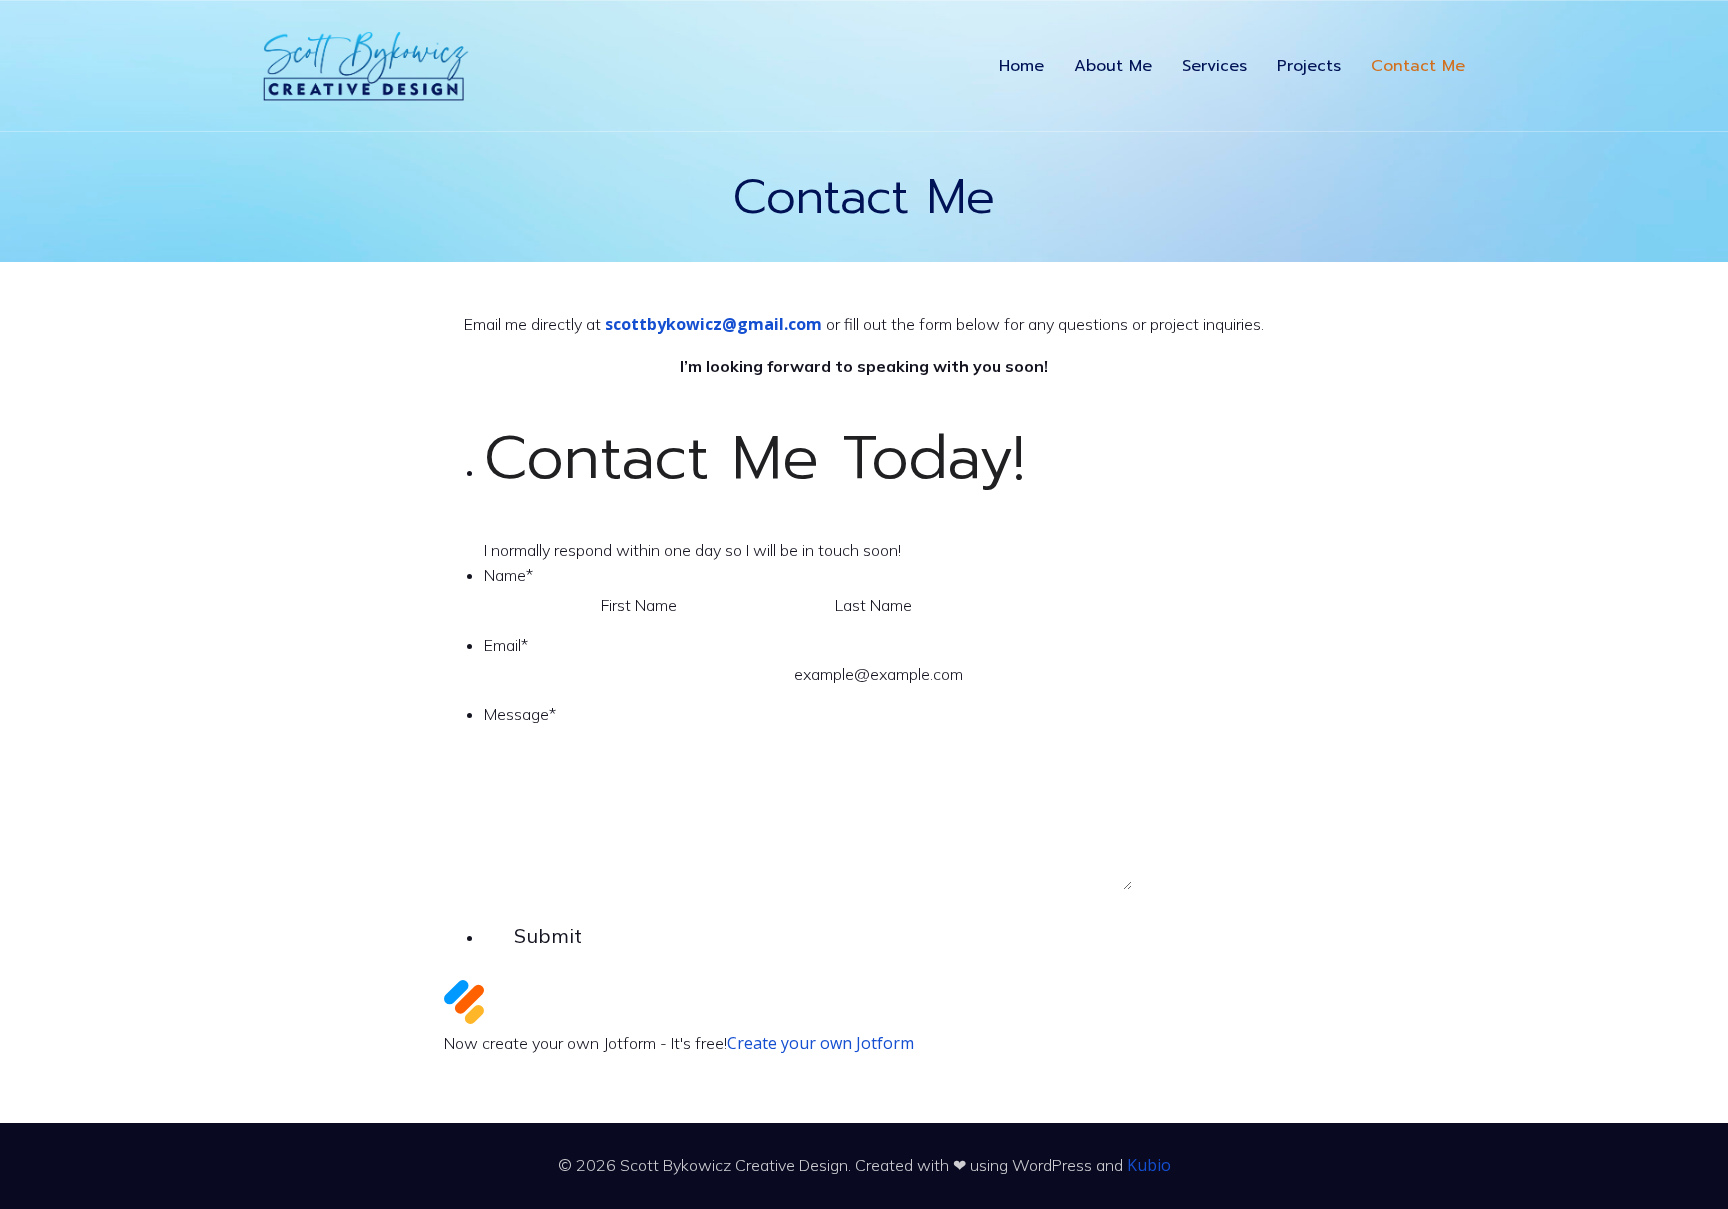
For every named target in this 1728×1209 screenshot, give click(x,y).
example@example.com (878, 674)
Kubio (1149, 1165)
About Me (1113, 66)
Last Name (873, 605)
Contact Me (1418, 66)
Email (506, 645)
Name (508, 575)
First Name (639, 605)
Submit (548, 935)
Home (1021, 66)
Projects (1309, 66)
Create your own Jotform (820, 1043)
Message (520, 714)
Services (1214, 66)
